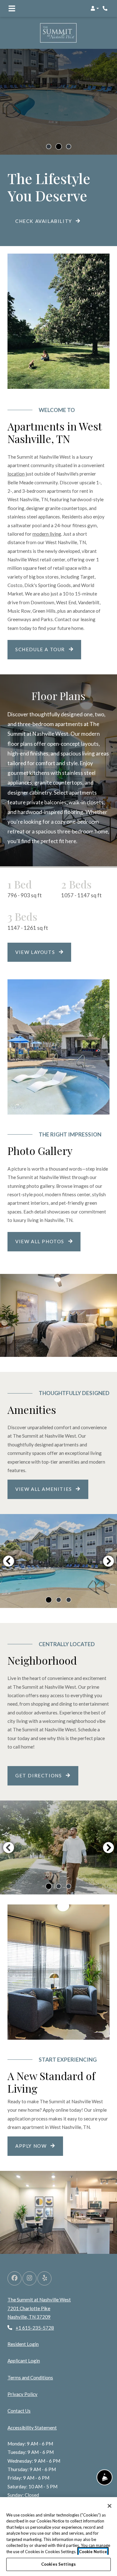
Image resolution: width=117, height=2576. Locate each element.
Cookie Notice (93, 2552)
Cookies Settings (58, 2564)
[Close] (110, 2506)
